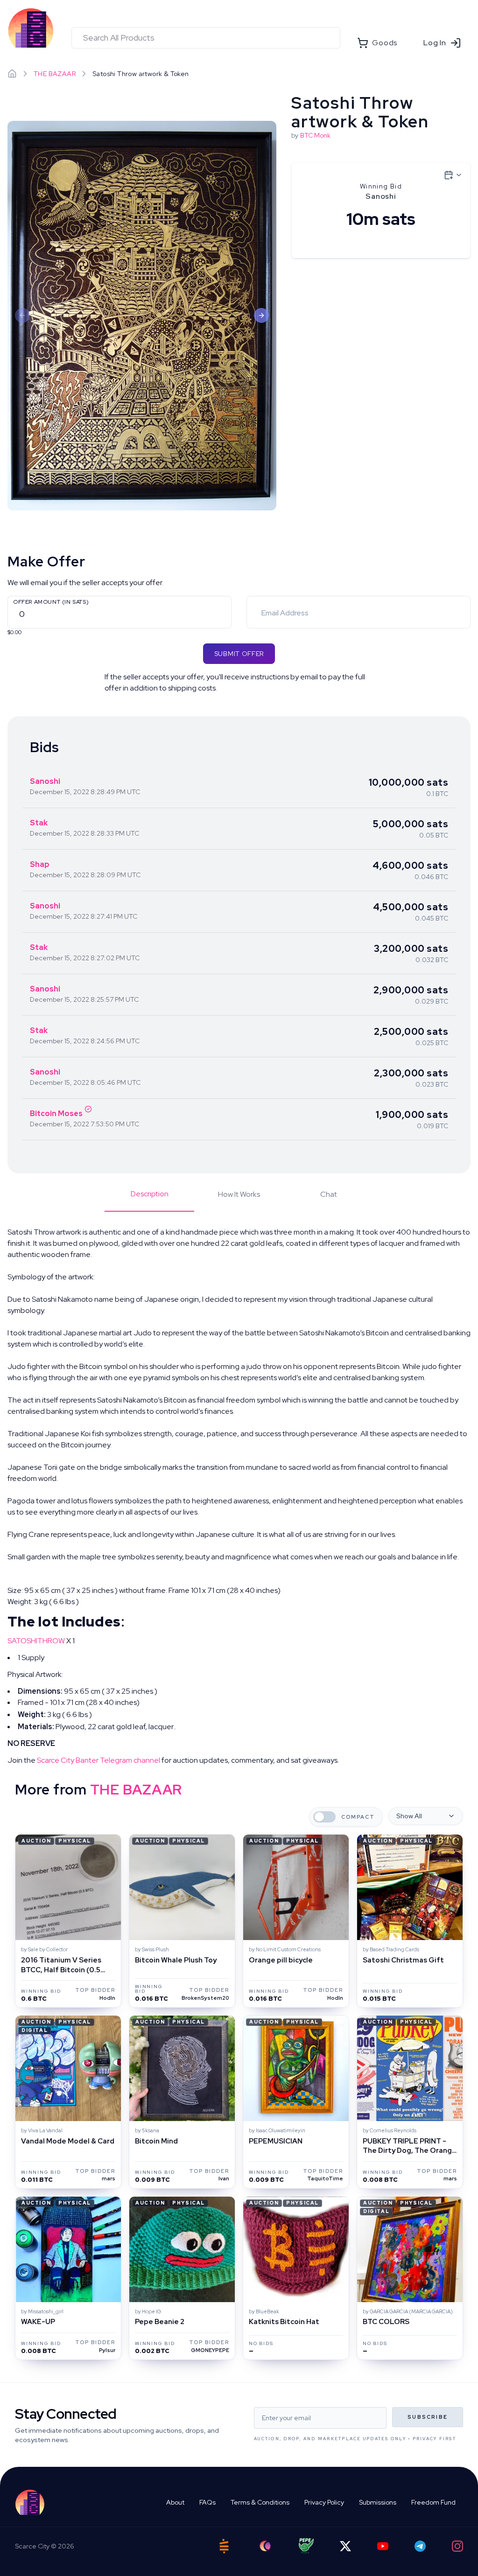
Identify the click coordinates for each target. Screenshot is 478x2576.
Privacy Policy (324, 2502)
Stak (39, 823)
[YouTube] (383, 2546)
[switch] (324, 1817)
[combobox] (206, 38)
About (175, 2502)
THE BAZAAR (55, 74)
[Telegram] (420, 2546)
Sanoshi (45, 781)
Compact (358, 1817)
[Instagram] (457, 2546)
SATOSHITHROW (36, 1641)
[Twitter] (345, 2546)
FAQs (207, 2502)
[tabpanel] (239, 1496)
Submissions (378, 2502)
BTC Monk (315, 135)
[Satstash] (224, 2546)
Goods (385, 43)
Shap (40, 864)
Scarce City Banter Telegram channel (98, 1760)
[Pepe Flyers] (306, 2546)
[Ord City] (265, 2546)
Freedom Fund (433, 2502)
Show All (409, 1816)
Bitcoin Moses (56, 1113)
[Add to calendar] (453, 175)
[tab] (149, 1200)
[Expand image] (142, 315)
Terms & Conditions (260, 2502)
